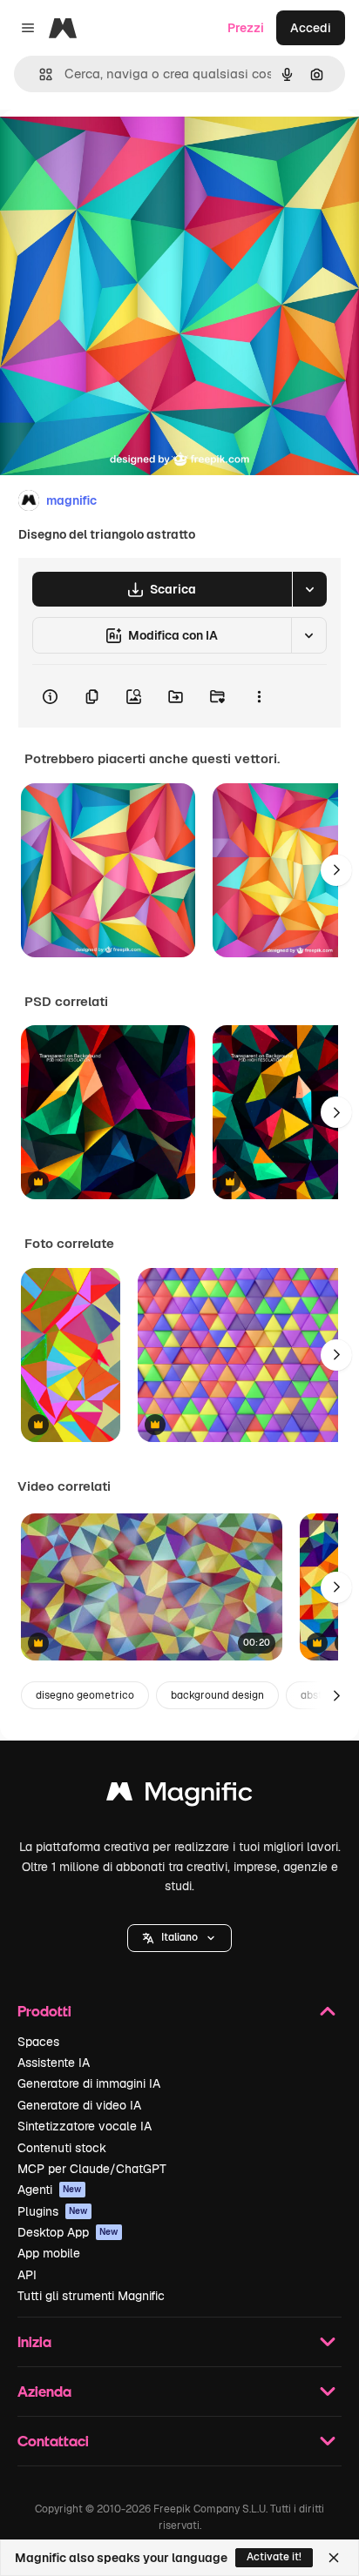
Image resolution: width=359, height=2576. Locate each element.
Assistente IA (54, 2063)
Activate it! (274, 2557)
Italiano (179, 1937)
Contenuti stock (62, 2148)
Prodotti (44, 2011)
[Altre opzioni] (259, 696)
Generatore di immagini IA (89, 2083)
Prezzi (246, 28)
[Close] (334, 2558)
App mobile (49, 2253)
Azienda (44, 2391)
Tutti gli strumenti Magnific (91, 2296)
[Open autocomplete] (39, 74)
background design (217, 1695)
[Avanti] (336, 870)
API (27, 2275)
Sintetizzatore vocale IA (85, 2126)
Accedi (311, 28)
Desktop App (68, 2232)
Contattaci (53, 2441)
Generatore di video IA (79, 2105)
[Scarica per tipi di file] (309, 589)
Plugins (53, 2211)
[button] (179, 1938)
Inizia (34, 2341)
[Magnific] (179, 1796)
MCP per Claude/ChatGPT (92, 2169)
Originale (115, 149)
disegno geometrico (85, 1695)
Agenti (50, 2190)
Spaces (38, 2042)
